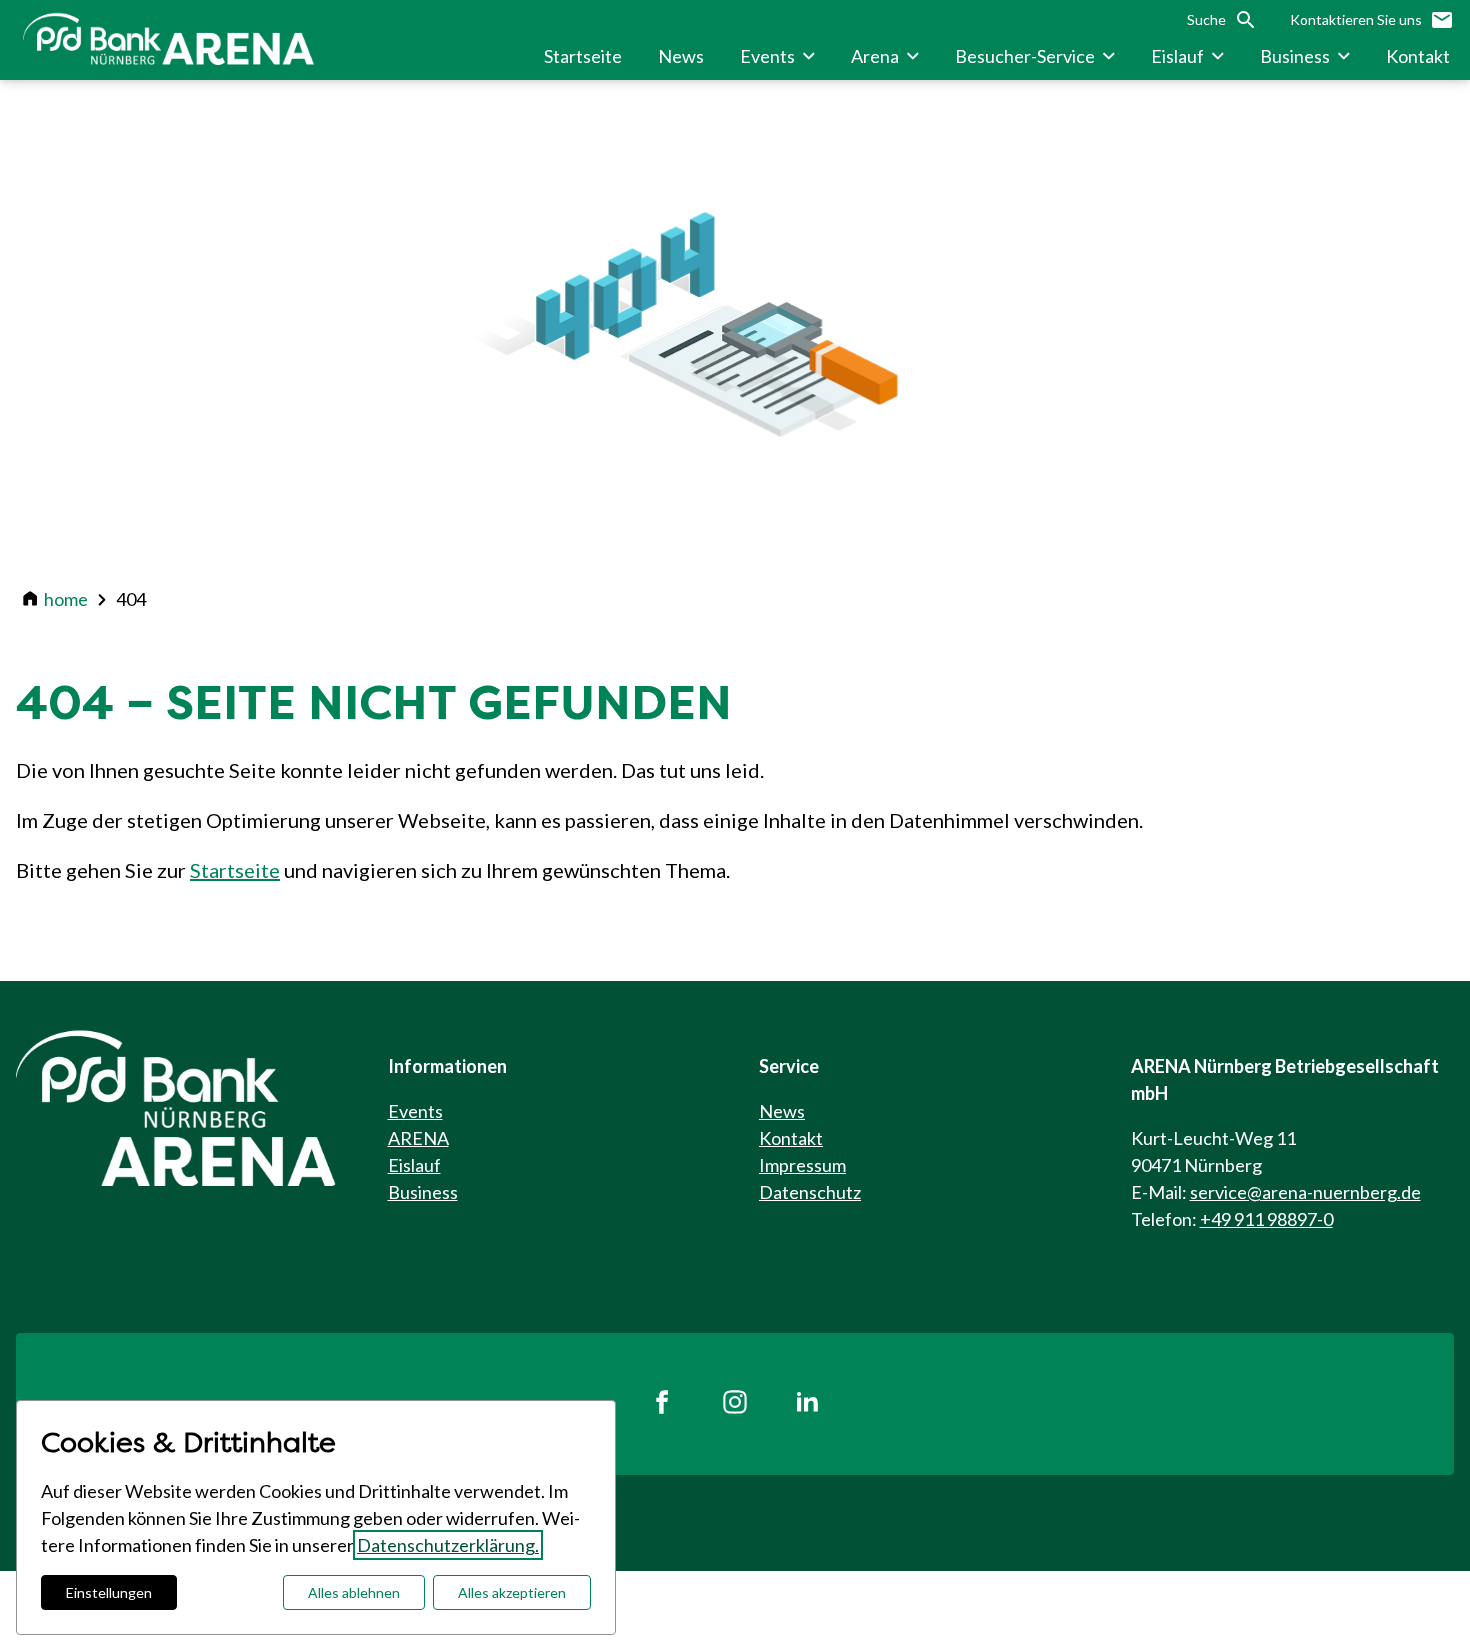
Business (423, 1192)
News (782, 1111)
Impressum (802, 1165)
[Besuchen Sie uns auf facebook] (663, 1404)
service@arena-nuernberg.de (1305, 1192)
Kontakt (791, 1138)
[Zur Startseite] (172, 40)
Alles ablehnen (354, 1592)
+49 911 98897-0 (1266, 1219)
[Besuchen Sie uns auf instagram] (735, 1404)
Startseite (235, 870)
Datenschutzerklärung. (448, 1545)
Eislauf (414, 1165)
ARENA (418, 1138)
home (66, 599)
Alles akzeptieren (512, 1592)
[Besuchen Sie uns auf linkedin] (807, 1404)
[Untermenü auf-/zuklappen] (809, 56)
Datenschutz (810, 1192)
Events (415, 1111)
